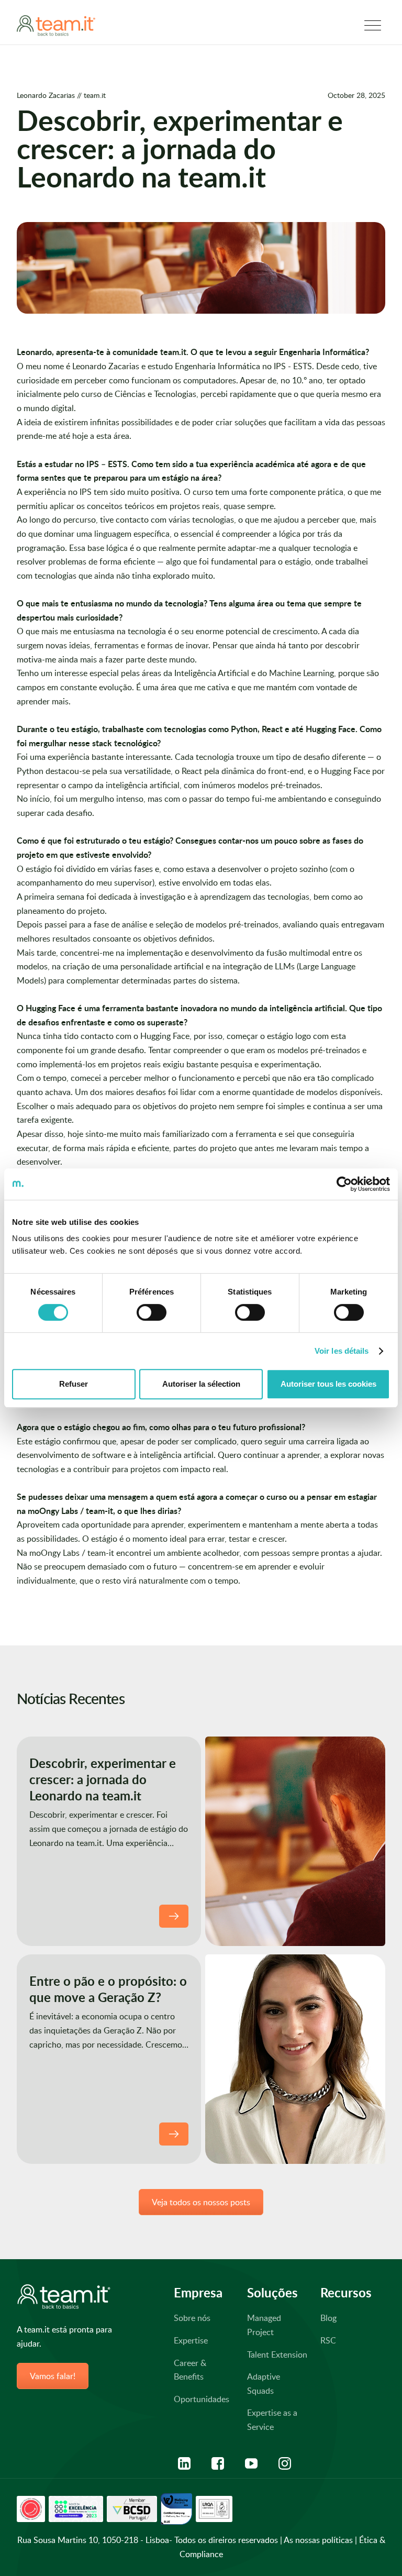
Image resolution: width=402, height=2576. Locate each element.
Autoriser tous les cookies (328, 1384)
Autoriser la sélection (201, 1384)
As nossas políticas (318, 2540)
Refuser (74, 1384)
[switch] (152, 1312)
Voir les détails (342, 1351)
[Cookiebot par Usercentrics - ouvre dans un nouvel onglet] (344, 1184)
